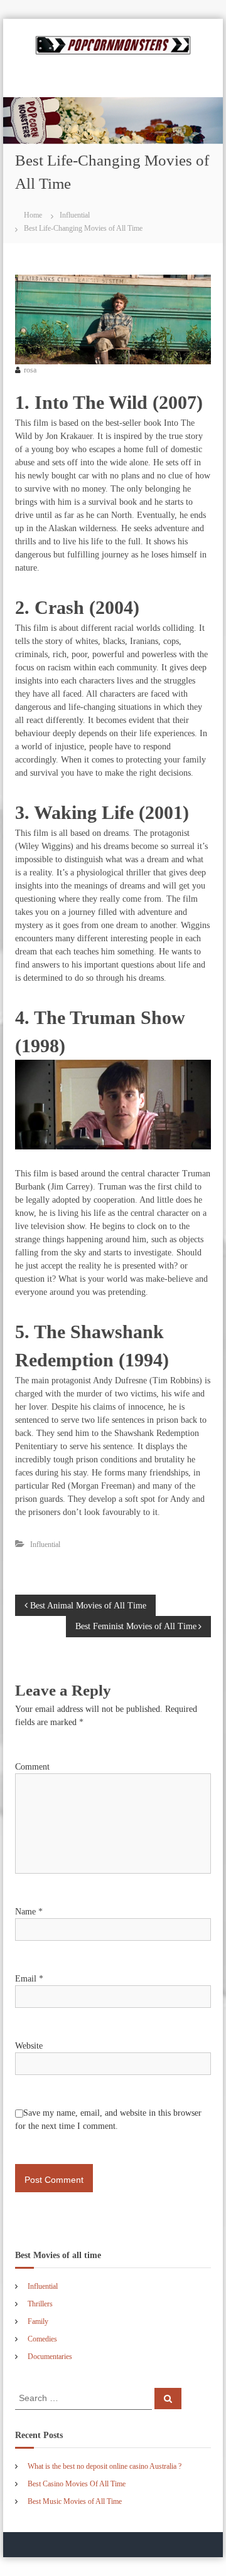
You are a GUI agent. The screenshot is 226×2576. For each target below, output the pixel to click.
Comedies (42, 2339)
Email (29, 1979)
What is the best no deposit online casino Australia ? (105, 2466)
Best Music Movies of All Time (75, 2501)
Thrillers (40, 2304)
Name (29, 1912)
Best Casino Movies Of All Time (77, 2484)
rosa (30, 370)
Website (29, 2046)
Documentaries (50, 2357)
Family (38, 2321)
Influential (75, 215)
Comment (32, 1767)
